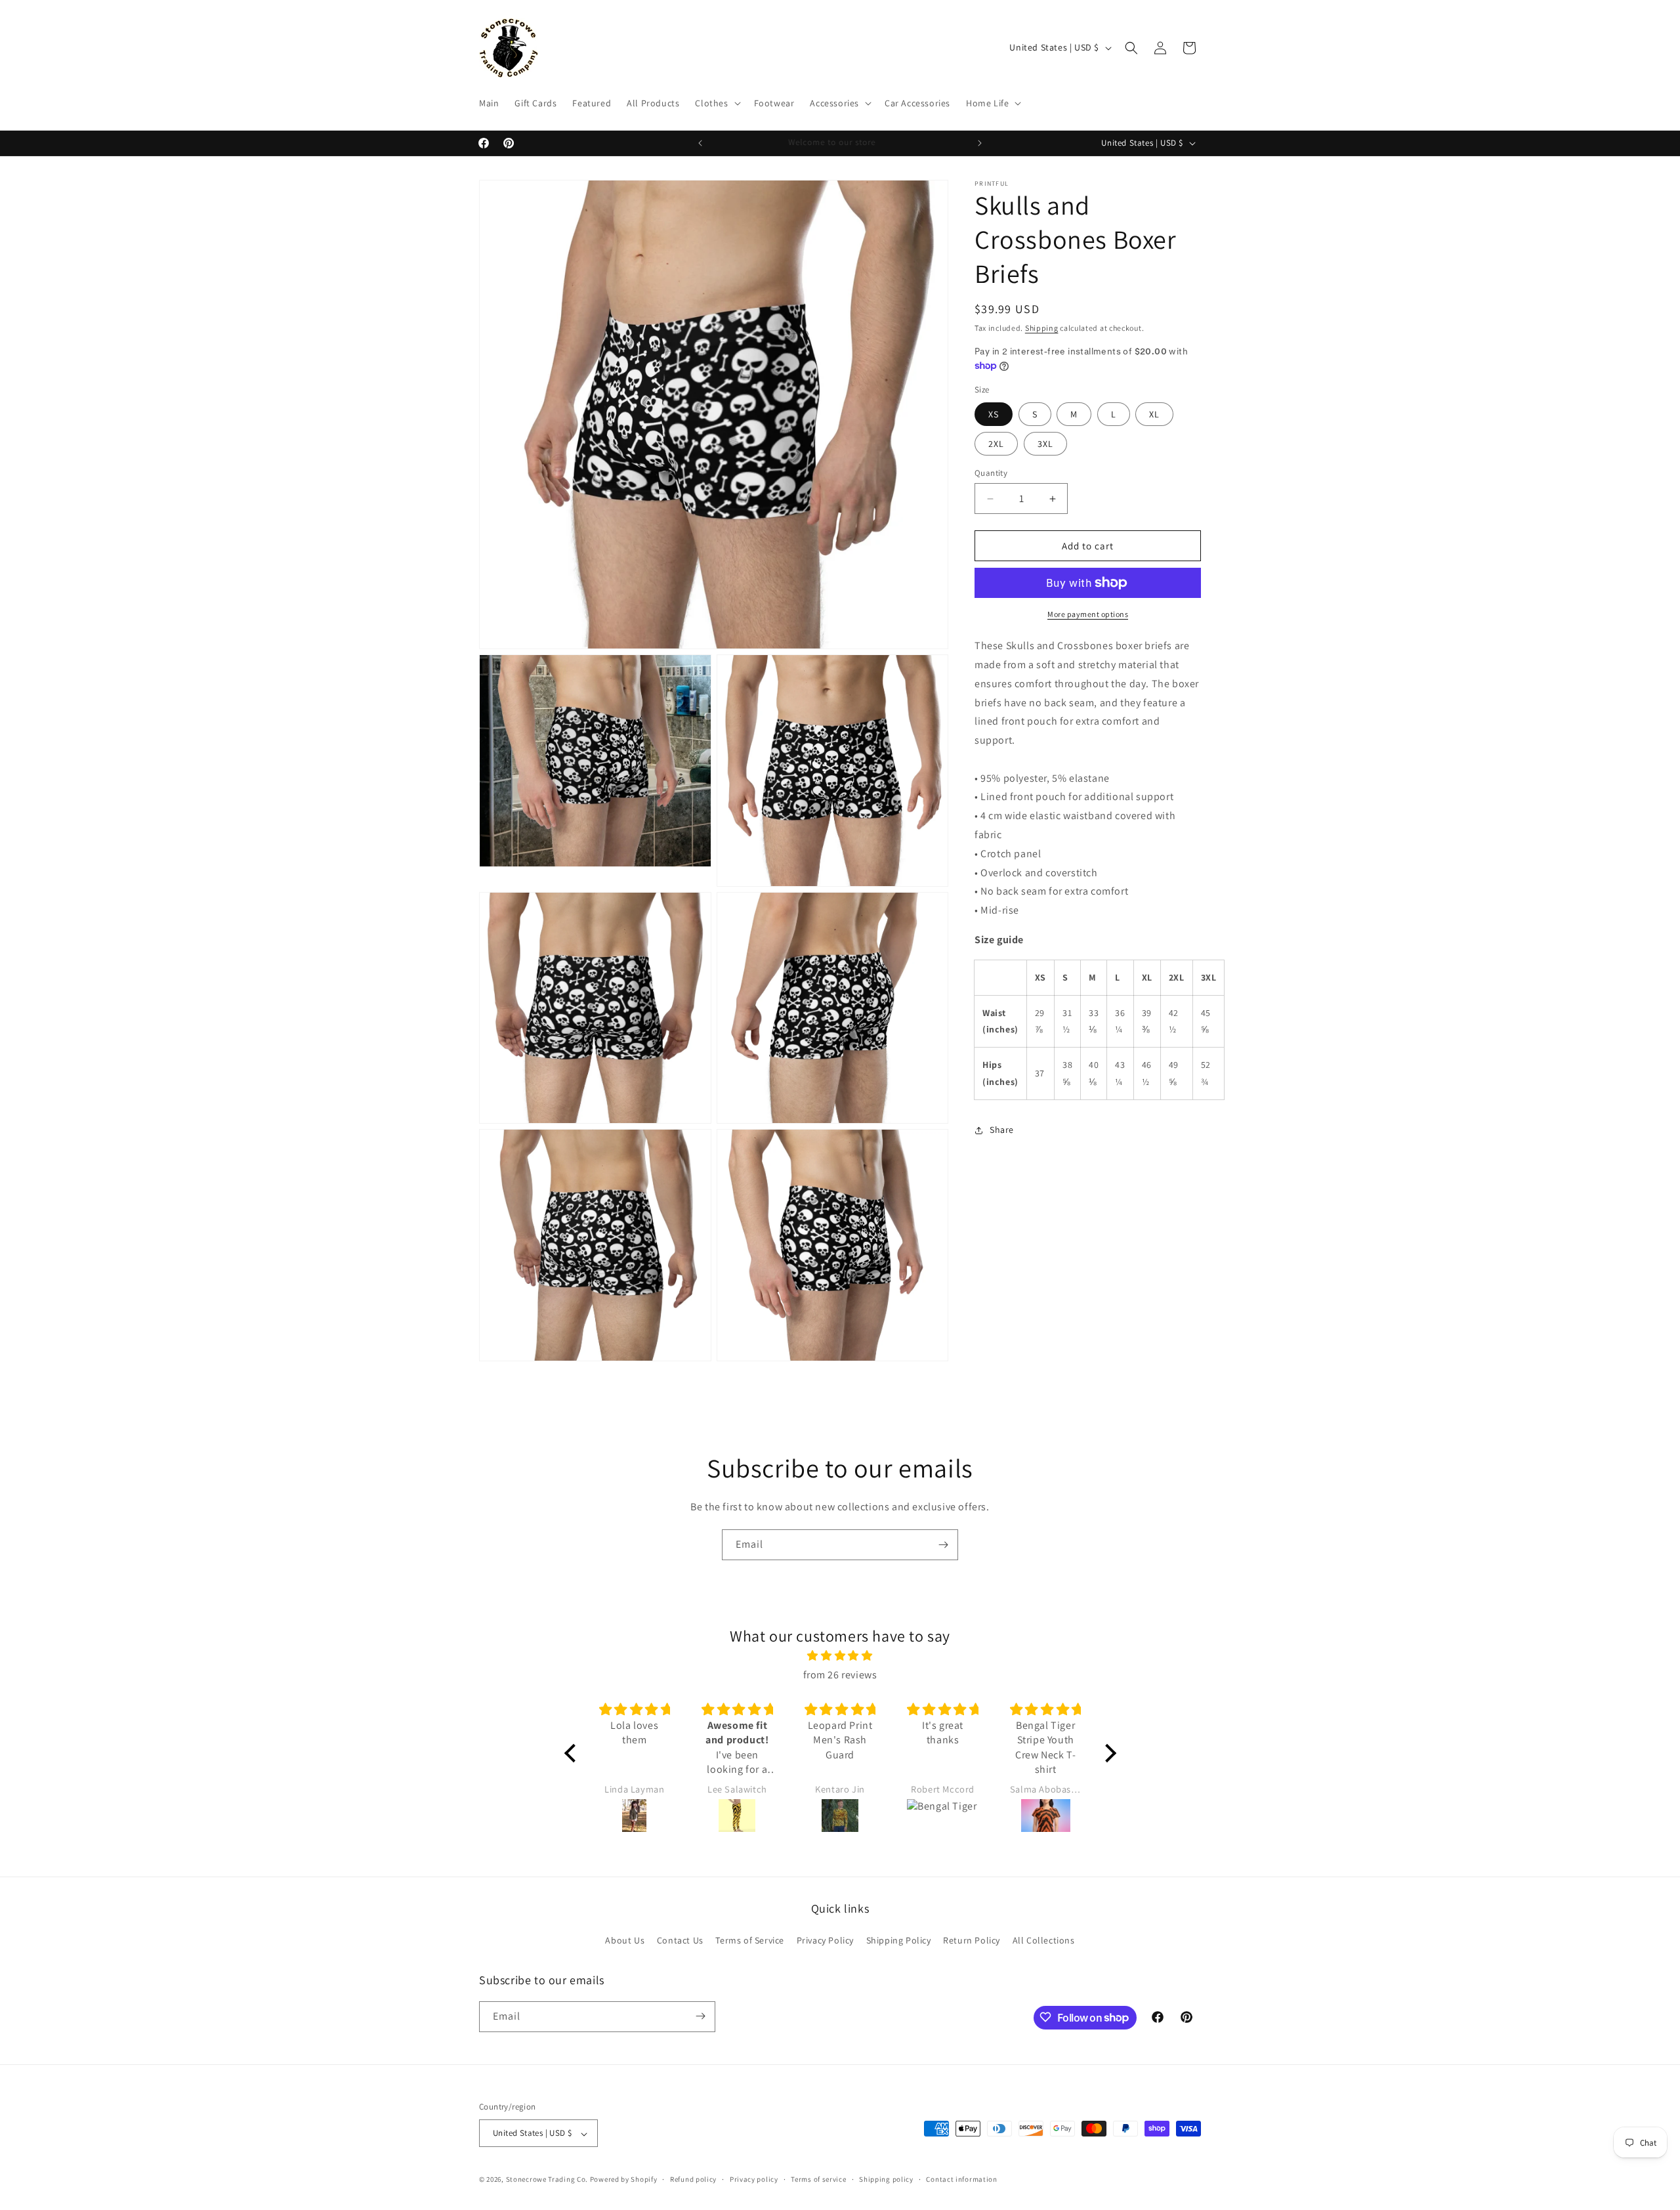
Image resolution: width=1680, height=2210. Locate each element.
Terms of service (818, 2179)
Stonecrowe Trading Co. (547, 2180)
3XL (1045, 444)
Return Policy (972, 1941)
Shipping (1042, 328)
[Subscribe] (943, 1545)
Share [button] (1002, 1130)
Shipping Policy (899, 1941)
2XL (996, 444)
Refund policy (693, 2179)
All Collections (1044, 1941)
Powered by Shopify (624, 2180)
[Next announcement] (980, 143)
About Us (625, 1941)
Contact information (961, 2179)
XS (994, 414)
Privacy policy (754, 2179)
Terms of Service (750, 1941)
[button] (716, 103)
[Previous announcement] (700, 143)
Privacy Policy (825, 1941)
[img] (840, 1657)
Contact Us (680, 1941)
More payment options (1088, 614)
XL (1154, 414)
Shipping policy (886, 2179)
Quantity (991, 473)
